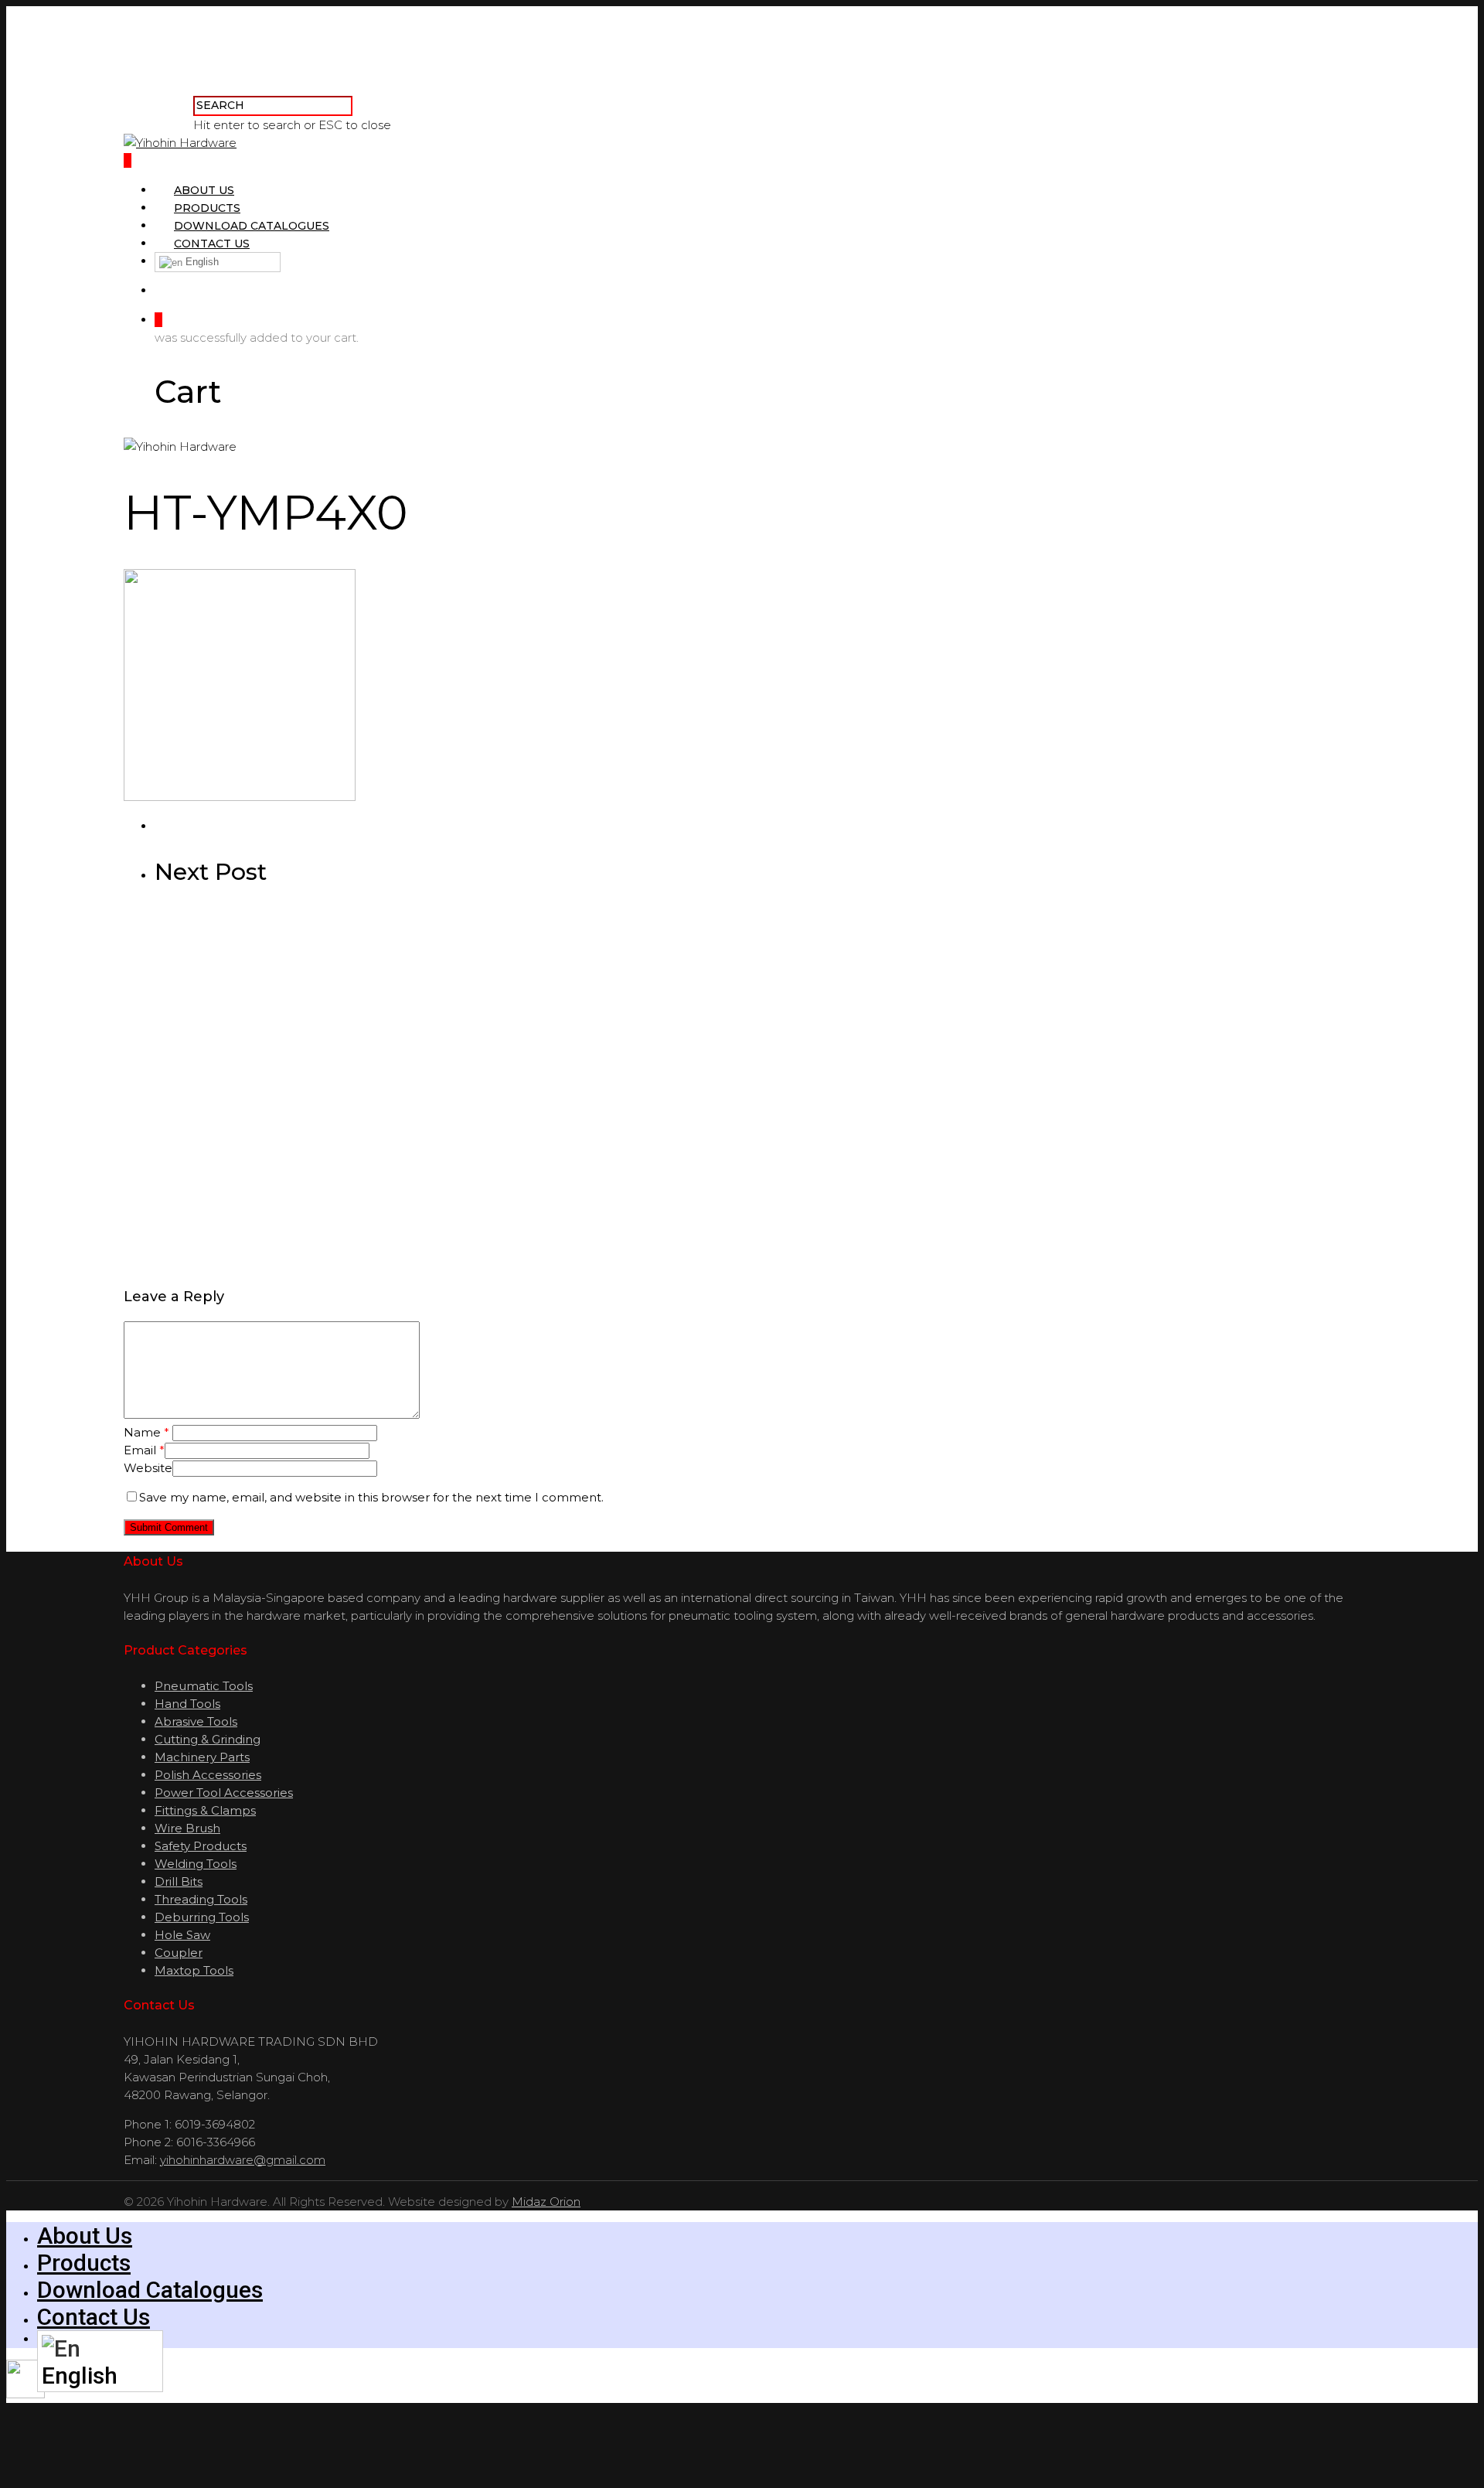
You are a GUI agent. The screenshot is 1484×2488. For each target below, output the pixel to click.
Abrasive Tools (196, 1721)
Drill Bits (179, 1881)
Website (148, 1468)
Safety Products (201, 1846)
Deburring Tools (202, 1917)
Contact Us (212, 244)
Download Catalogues (252, 226)
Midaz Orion (546, 2202)
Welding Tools (196, 1864)
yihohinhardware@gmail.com (243, 2160)
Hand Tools (187, 1704)
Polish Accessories (208, 1775)
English (201, 262)
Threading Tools (201, 1899)
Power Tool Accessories (224, 1793)
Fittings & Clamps (205, 1810)
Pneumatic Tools (204, 1686)
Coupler (179, 1953)
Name (146, 1432)
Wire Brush (187, 1828)
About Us (204, 190)
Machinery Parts (202, 1757)
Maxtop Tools (194, 1970)
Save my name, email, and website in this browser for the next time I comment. (371, 1497)
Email (144, 1450)
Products (207, 208)
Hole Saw (182, 1935)
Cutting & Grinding (208, 1739)
